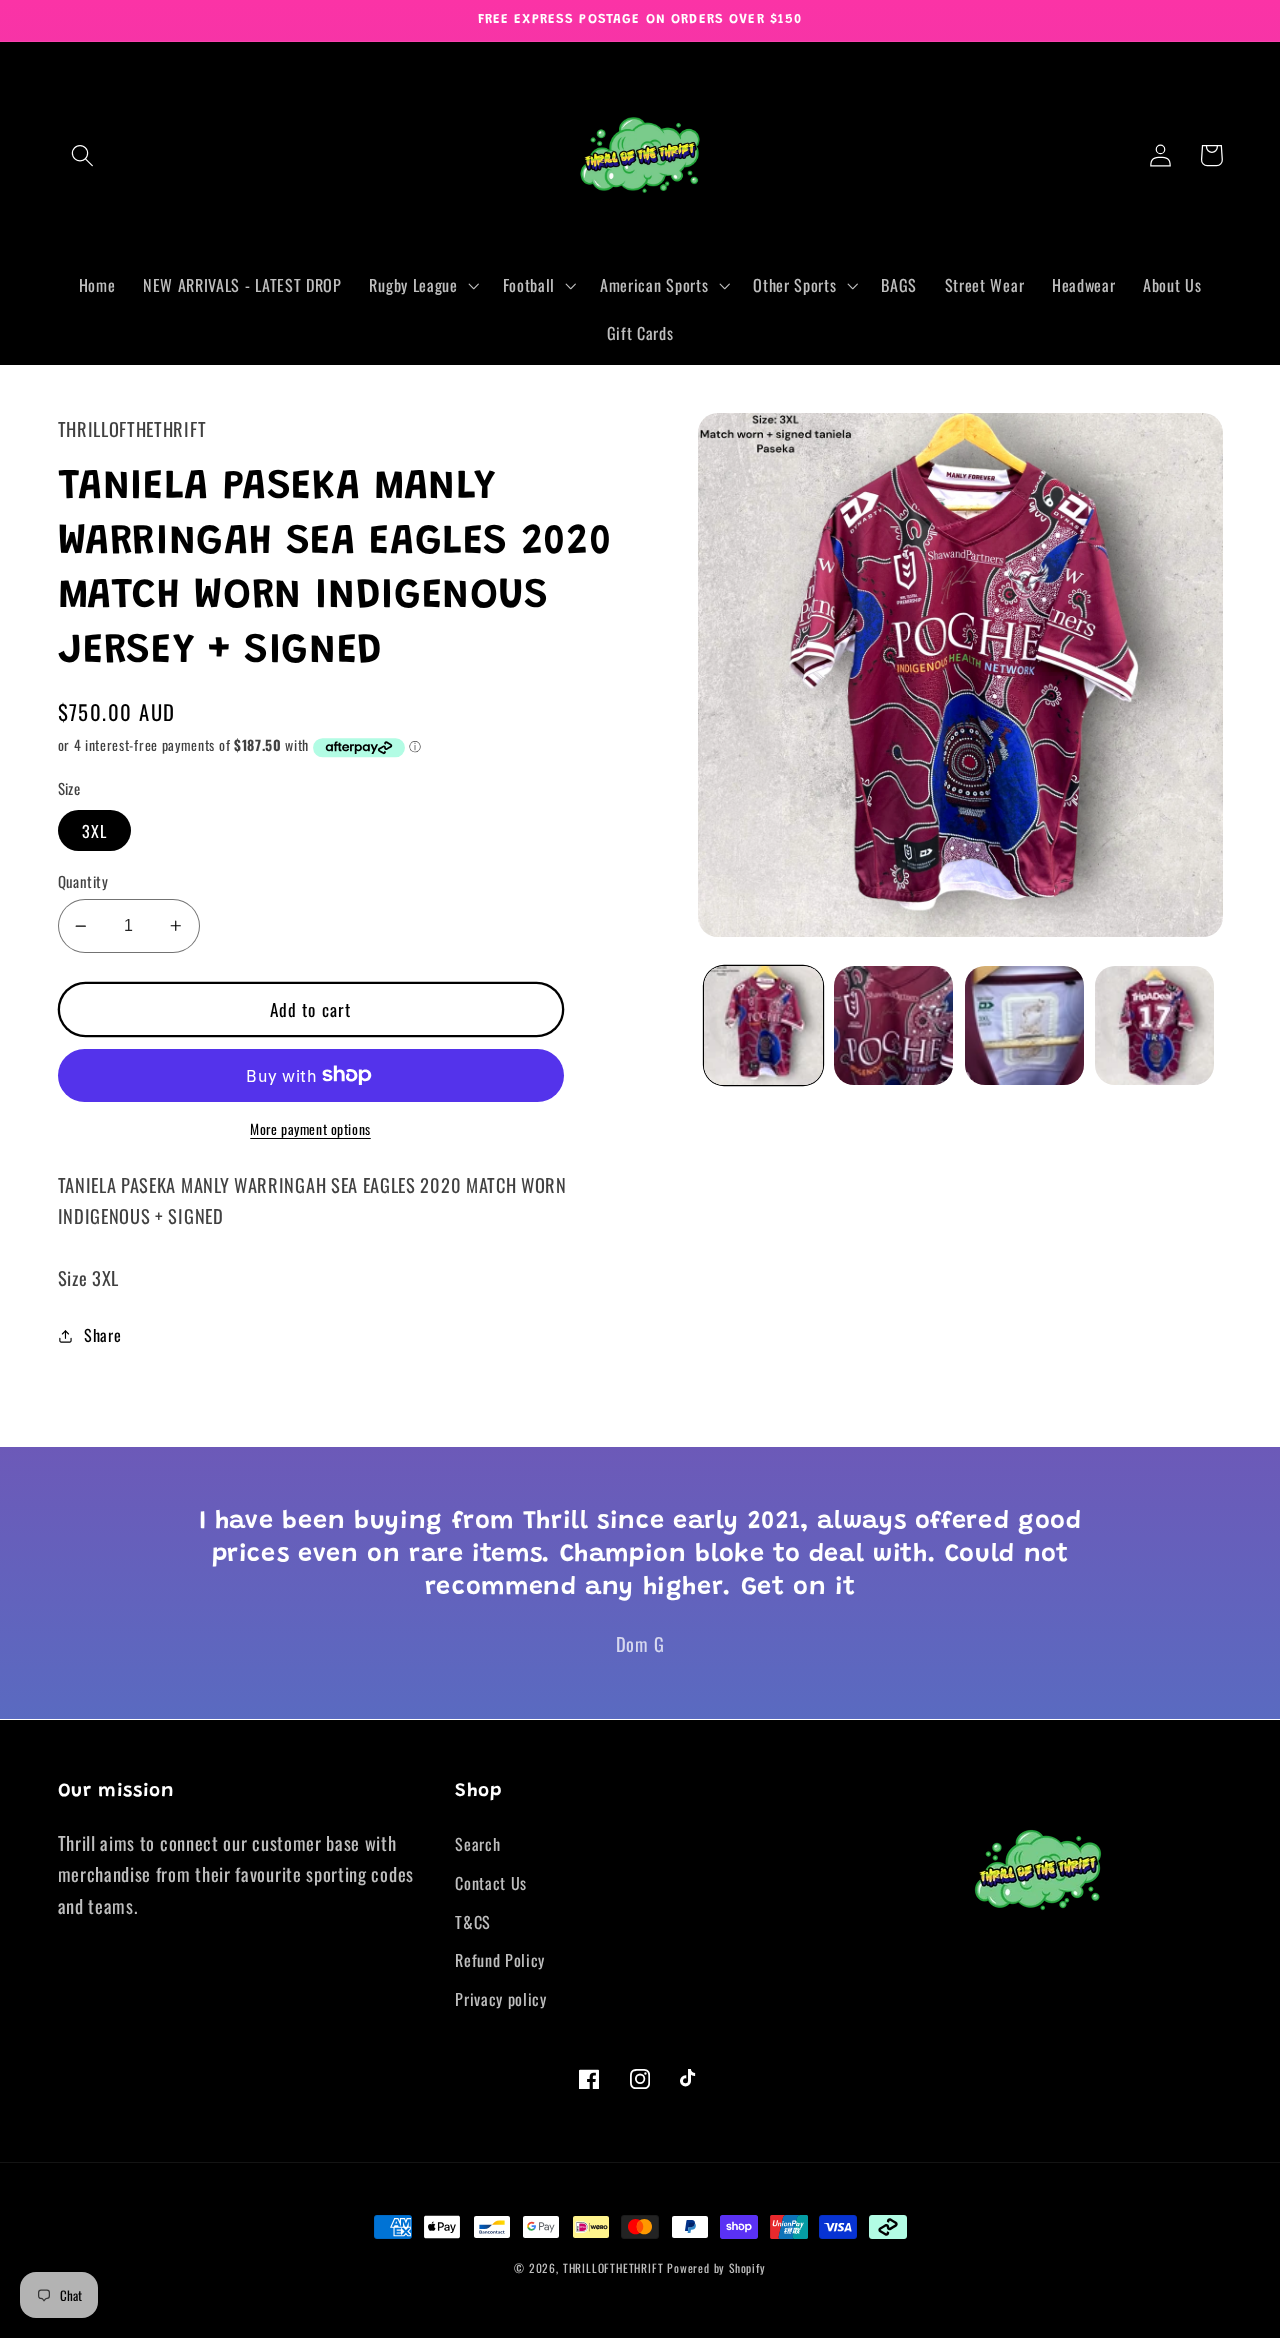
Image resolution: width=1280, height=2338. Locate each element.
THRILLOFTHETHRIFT (613, 2267)
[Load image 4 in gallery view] (1154, 1025)
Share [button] (102, 1335)
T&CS (473, 1922)
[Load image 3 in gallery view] (1024, 1025)
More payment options (310, 1129)
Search (477, 1844)
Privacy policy (501, 1999)
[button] (83, 155)
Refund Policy (500, 1960)
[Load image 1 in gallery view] (763, 1025)
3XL (94, 831)
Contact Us (491, 1883)
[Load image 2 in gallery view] (893, 1025)
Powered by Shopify (716, 2267)
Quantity (83, 881)
